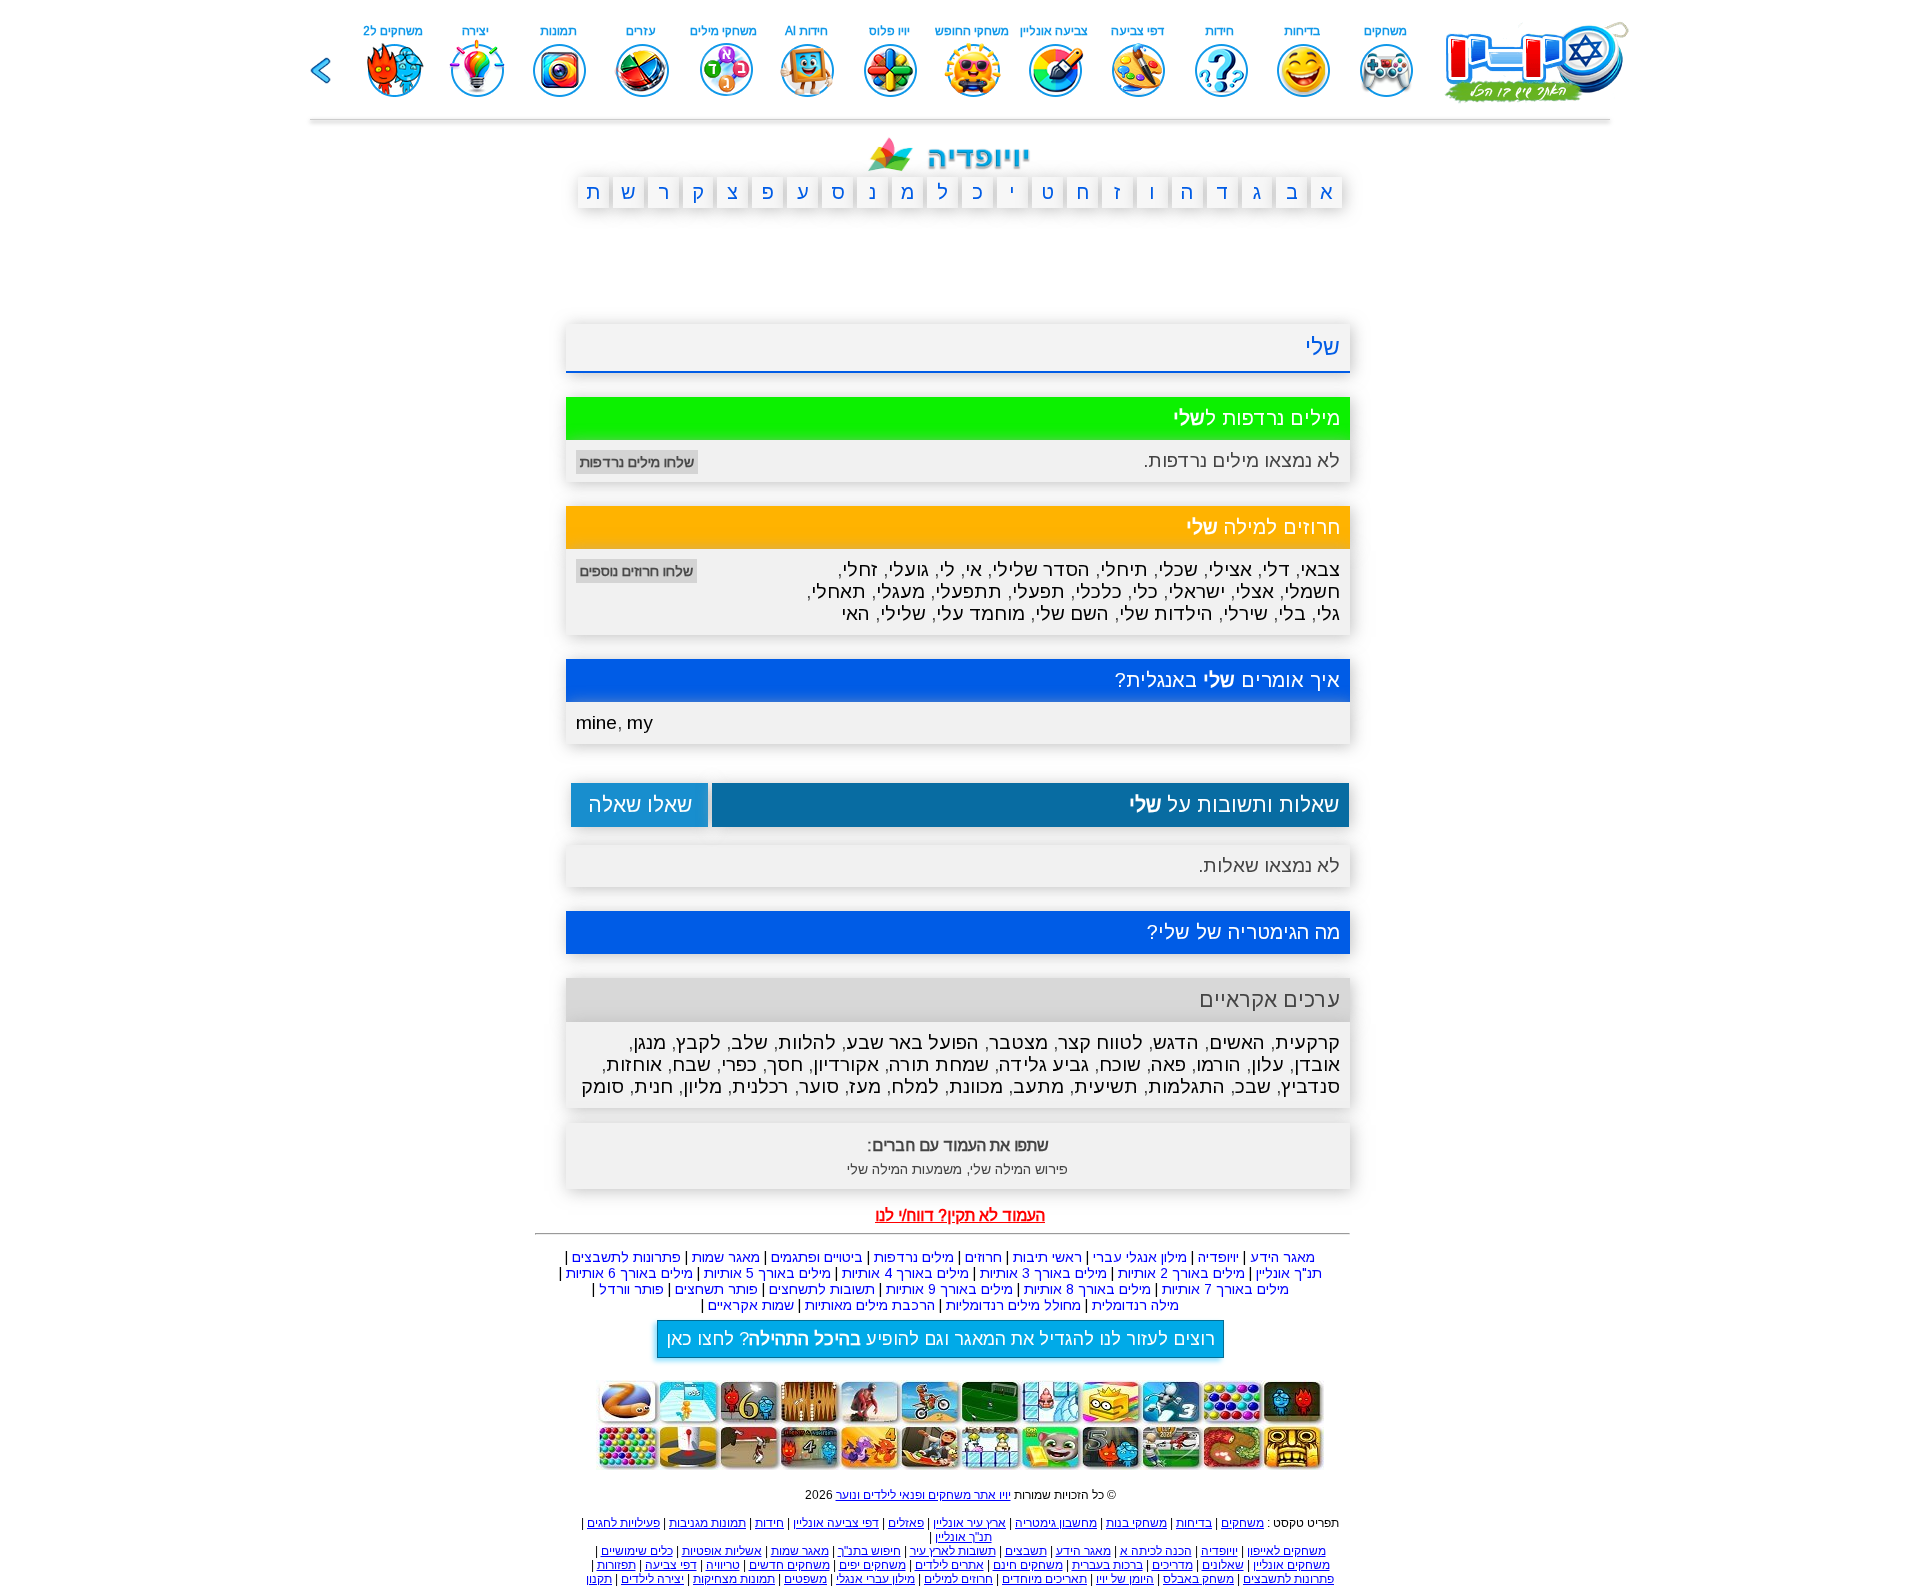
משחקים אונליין (1291, 1565)
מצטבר (1018, 1042)
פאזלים (906, 1523)
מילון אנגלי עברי (1140, 1257)
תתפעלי (968, 591)
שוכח (1120, 1064)
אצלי (1254, 591)
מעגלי (900, 591)
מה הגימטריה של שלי (1249, 932)
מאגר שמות (726, 1257)
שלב (749, 1042)
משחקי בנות (1136, 1523)
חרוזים (983, 1257)
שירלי (1245, 613)
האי (855, 613)
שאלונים (1223, 1565)
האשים (1237, 1042)
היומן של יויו (1125, 1579)
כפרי (739, 1064)
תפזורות (616, 1565)
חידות (769, 1523)
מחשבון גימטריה (1056, 1523)
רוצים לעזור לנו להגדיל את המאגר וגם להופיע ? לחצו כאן (940, 1339)
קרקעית (1307, 1042)
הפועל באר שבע (912, 1042)
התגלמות (1186, 1086)
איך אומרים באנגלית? (1227, 680)
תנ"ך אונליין (1289, 1273)
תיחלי (1124, 569)
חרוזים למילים (958, 1579)
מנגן (649, 1042)
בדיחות (1194, 1523)
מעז (865, 1086)
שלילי (903, 613)
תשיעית (1106, 1086)
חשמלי (1312, 591)
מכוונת (976, 1086)
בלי (1292, 613)
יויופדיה (1218, 1257)
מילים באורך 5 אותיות (767, 1273)
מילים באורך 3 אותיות (1043, 1273)
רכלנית (760, 1086)
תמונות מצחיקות (734, 1579)
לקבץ (698, 1042)
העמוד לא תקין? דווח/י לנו (960, 1215)
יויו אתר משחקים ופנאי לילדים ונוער (923, 1495)
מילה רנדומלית (1135, 1305)
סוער (819, 1086)
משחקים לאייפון (1286, 1551)
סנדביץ (1310, 1086)
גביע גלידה (1044, 1064)
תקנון (599, 1579)
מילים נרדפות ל (1256, 418)
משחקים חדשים (789, 1565)
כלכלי (1098, 591)
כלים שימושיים (637, 1551)
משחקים (1242, 1523)
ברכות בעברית (1107, 1565)
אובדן (1317, 1064)
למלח (915, 1086)
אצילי (1230, 569)
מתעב (1038, 1086)
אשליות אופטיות (722, 1551)
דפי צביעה (671, 1565)
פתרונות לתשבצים (626, 1257)
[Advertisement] (470, 533)
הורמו (1218, 1064)
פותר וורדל (631, 1289)
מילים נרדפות (914, 1257)
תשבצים (1026, 1551)
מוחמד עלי (980, 613)
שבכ (1253, 1086)
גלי (1328, 613)
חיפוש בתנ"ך (869, 1551)
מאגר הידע (1282, 1257)
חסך (785, 1064)
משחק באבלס (1198, 1579)
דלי (1276, 569)
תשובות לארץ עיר (953, 1551)
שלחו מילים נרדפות (637, 462)
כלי (1145, 591)
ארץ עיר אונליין (969, 1523)
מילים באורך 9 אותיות (949, 1289)
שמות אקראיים (751, 1305)
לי (947, 569)
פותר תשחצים (716, 1289)
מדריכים (1172, 1565)
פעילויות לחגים (623, 1523)
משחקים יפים (872, 1565)
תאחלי (838, 591)
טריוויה (723, 1565)
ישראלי (1196, 591)
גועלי (908, 569)
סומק (602, 1086)
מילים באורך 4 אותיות (905, 1273)
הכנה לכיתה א (1156, 1551)
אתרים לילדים (949, 1565)
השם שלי (1072, 613)
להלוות (807, 1042)
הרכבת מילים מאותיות (870, 1305)
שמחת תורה (939, 1064)
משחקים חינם (1028, 1565)
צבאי (1320, 569)
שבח (691, 1064)
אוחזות (634, 1064)
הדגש (1176, 1042)
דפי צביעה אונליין (836, 1523)
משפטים (805, 1579)
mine (596, 722)
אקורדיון (846, 1064)
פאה (1168, 1064)
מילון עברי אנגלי (875, 1579)
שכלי (1178, 569)
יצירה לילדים (652, 1579)
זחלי (860, 569)
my (640, 722)
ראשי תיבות (1047, 1257)
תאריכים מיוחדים (1044, 1579)
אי (973, 569)
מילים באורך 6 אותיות (629, 1273)
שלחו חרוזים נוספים (636, 571)
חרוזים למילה (1263, 527)
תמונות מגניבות (707, 1523)
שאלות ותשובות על (1234, 804)
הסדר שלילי (1041, 569)
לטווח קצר (1100, 1042)
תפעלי (1038, 591)
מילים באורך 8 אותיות (1087, 1289)
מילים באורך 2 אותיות (1181, 1273)
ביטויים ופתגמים (817, 1257)
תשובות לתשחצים (822, 1289)
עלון (1267, 1064)
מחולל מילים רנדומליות (1013, 1305)
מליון (702, 1086)
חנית (653, 1086)
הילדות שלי (1166, 613)
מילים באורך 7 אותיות (1225, 1289)
